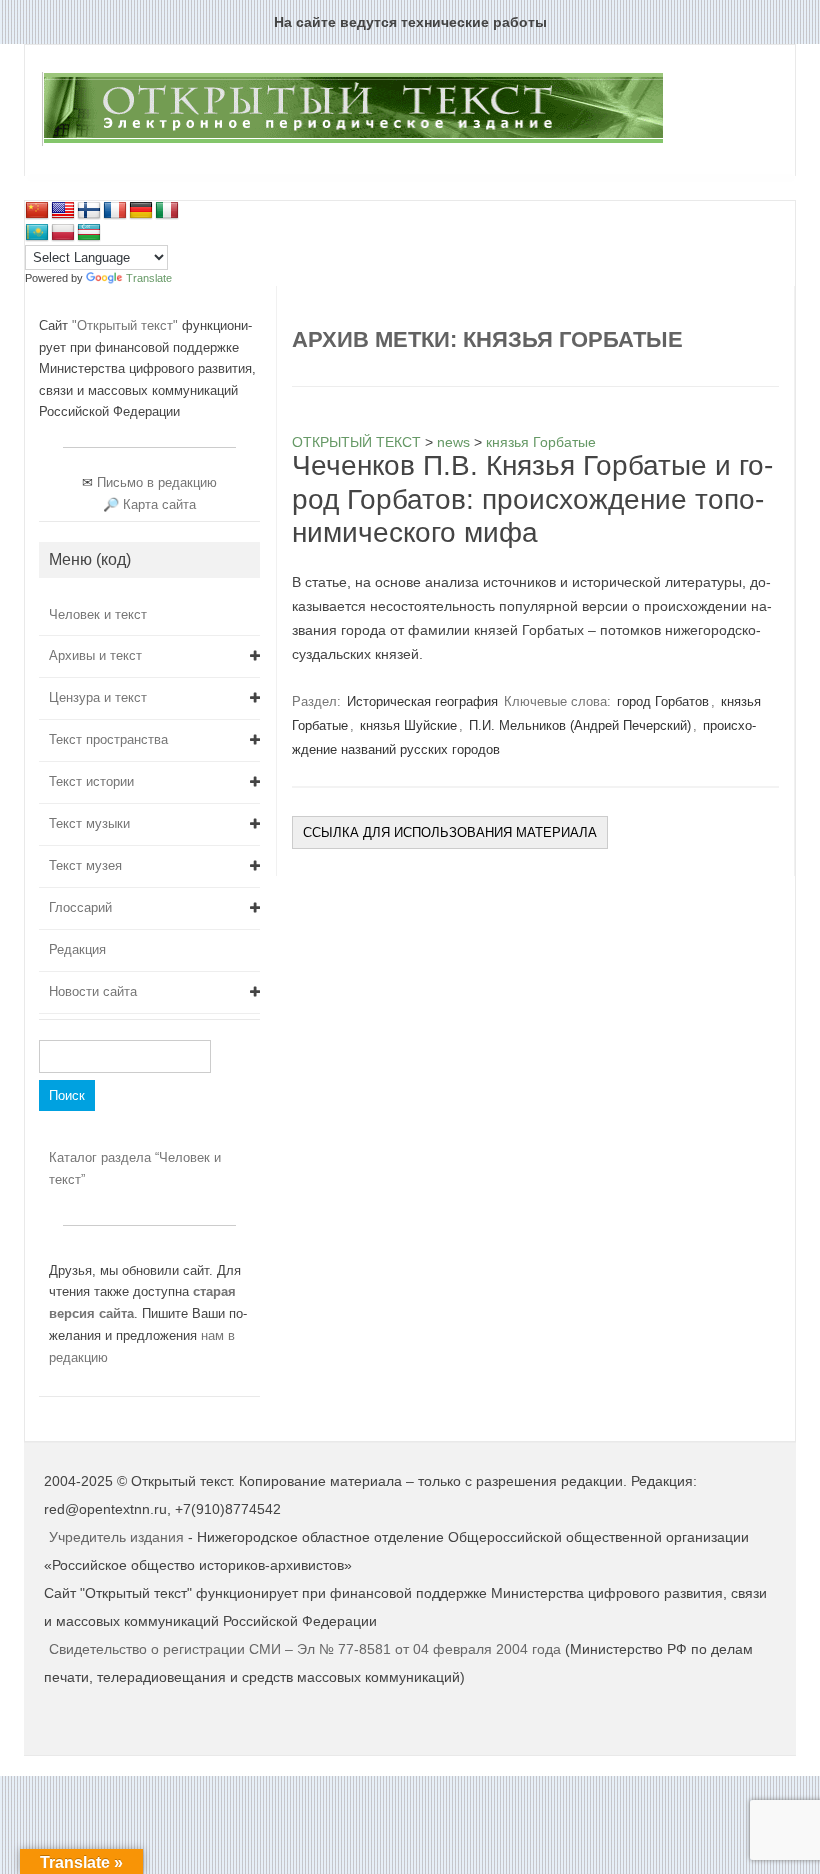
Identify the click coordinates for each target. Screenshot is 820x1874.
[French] (115, 211)
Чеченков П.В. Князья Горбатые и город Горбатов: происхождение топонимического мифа (532, 499)
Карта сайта (159, 504)
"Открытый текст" (127, 325)
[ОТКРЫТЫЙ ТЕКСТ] (352, 142)
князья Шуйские (408, 725)
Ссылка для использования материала (450, 832)
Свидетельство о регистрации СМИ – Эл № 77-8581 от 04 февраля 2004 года (307, 1649)
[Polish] (63, 233)
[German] (141, 211)
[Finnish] (89, 211)
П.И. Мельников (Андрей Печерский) (580, 725)
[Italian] (167, 211)
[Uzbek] (89, 233)
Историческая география (422, 701)
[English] (63, 211)
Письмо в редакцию (157, 482)
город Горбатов (663, 701)
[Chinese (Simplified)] (37, 211)
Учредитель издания (116, 1537)
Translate (149, 278)
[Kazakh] (37, 233)
